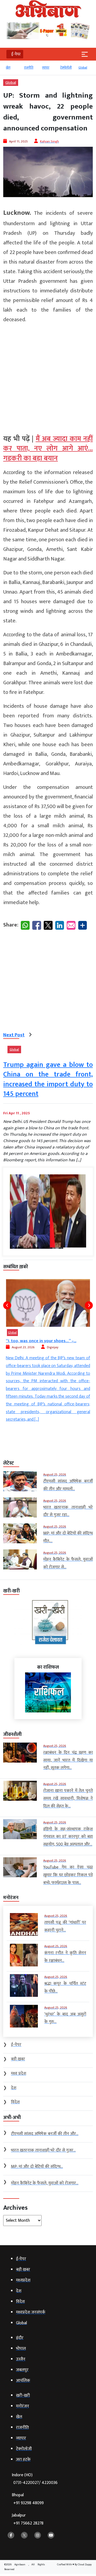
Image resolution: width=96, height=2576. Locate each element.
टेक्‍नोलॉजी (59, 67)
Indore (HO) (35, 2479)
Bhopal (28, 2499)
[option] (24, 70)
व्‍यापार (39, 67)
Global (76, 67)
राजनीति (22, 67)
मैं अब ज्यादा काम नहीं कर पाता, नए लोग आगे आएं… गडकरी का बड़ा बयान (48, 449)
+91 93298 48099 (29, 2503)
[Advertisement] (48, 377)
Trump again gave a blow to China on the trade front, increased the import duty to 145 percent (48, 1079)
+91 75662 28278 (28, 2523)
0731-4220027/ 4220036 (35, 2483)
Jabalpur (28, 2519)
